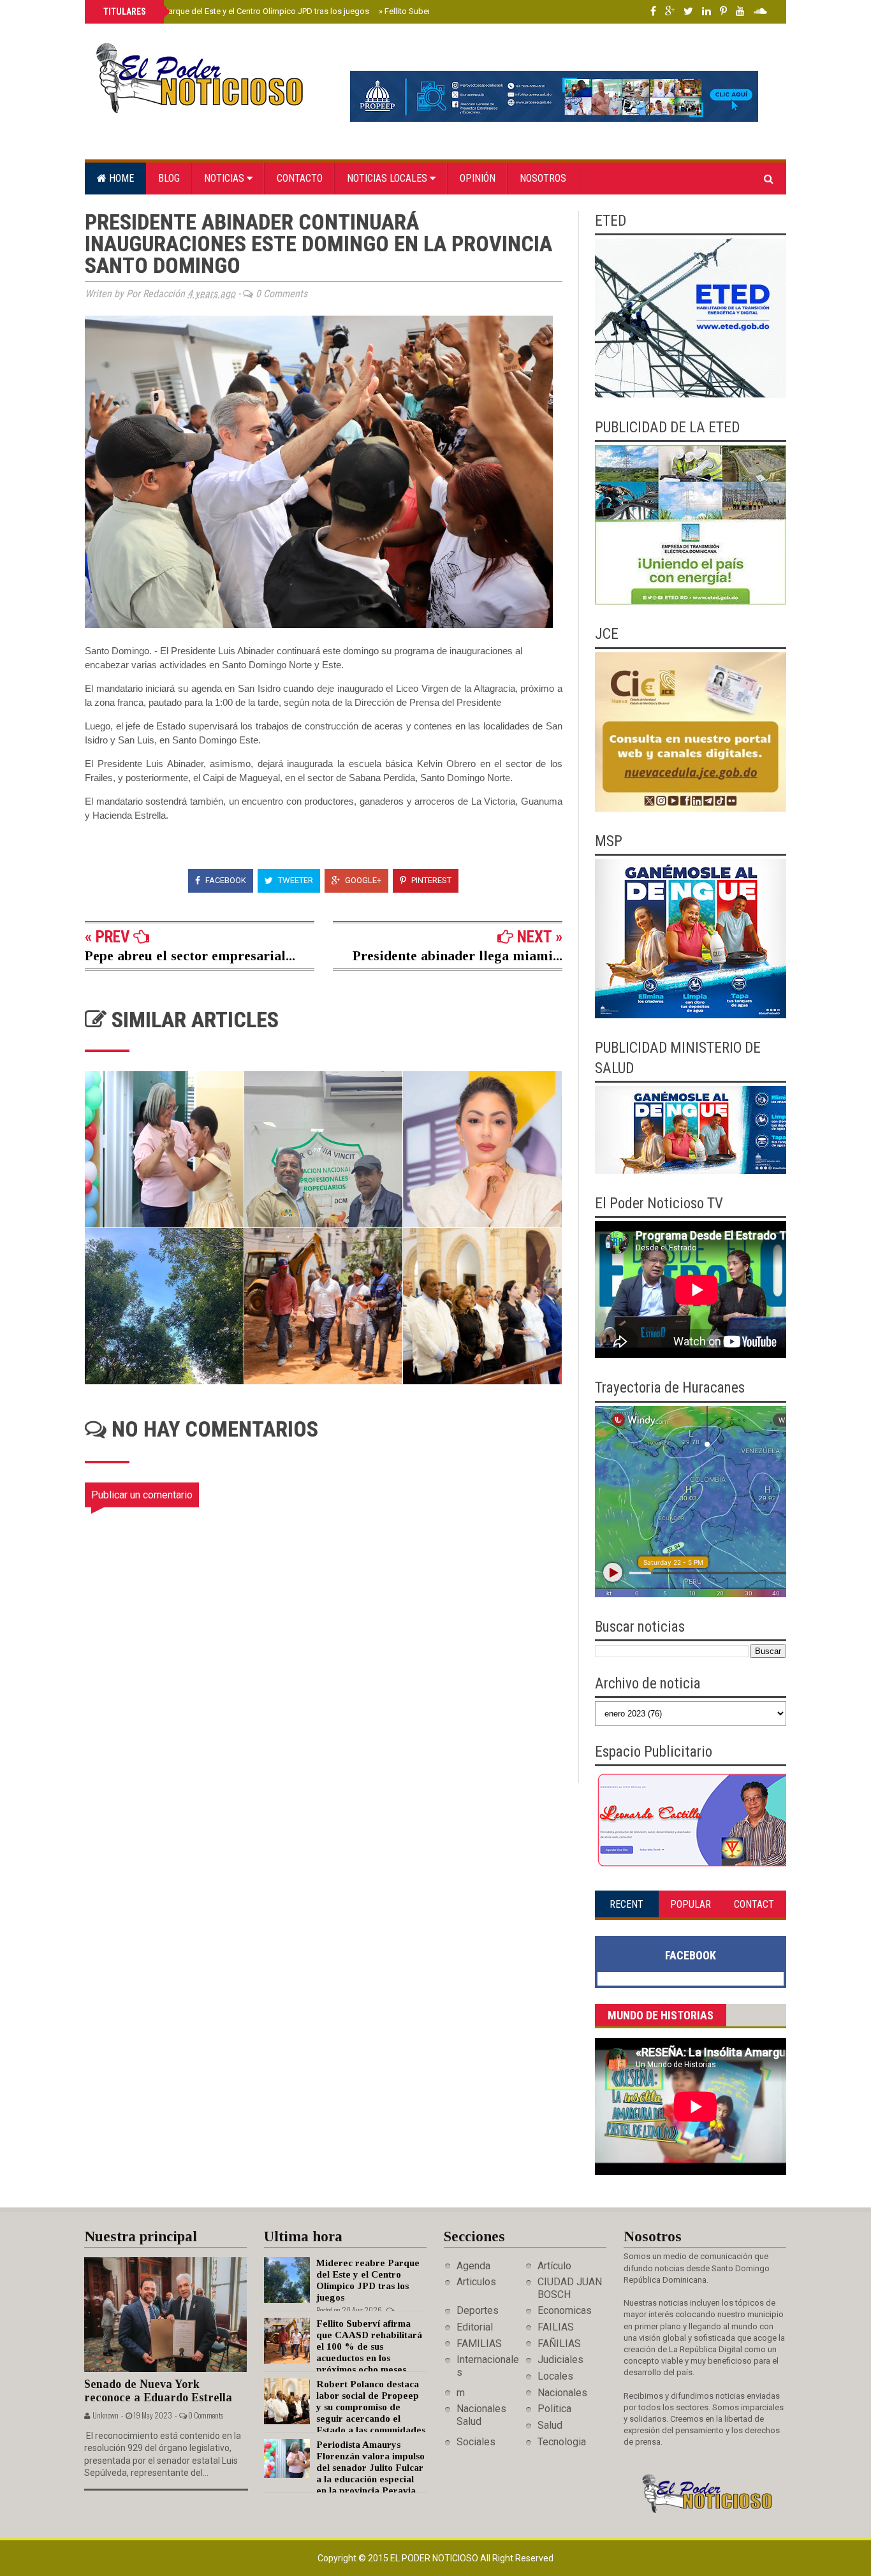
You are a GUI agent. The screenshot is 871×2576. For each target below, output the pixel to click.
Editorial (475, 2327)
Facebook (225, 880)
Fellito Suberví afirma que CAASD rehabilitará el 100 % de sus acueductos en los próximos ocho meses (369, 2346)
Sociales (476, 2442)
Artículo (554, 2266)
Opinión (478, 178)
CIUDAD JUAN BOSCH (570, 2288)
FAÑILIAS (559, 2344)
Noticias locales (388, 178)
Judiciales (560, 2360)
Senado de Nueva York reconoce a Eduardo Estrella (158, 2391)
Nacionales (562, 2393)
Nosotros (543, 178)
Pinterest (430, 880)
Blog (169, 178)
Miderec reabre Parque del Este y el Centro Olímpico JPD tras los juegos (235, 11)
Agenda (473, 2266)
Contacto (300, 178)
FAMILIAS (479, 2344)
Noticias (225, 178)
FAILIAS (556, 2327)
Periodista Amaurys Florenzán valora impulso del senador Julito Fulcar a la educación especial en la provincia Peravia (370, 2468)
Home (120, 178)
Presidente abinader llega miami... (457, 955)
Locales (555, 2376)
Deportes (478, 2310)
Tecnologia (562, 2442)
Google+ (362, 880)
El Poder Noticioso (435, 2558)
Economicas (565, 2310)
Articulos (476, 2282)
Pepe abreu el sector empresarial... (190, 955)
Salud (550, 2425)
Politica (554, 2409)
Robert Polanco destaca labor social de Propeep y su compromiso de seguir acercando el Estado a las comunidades (371, 2407)
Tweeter (295, 880)
